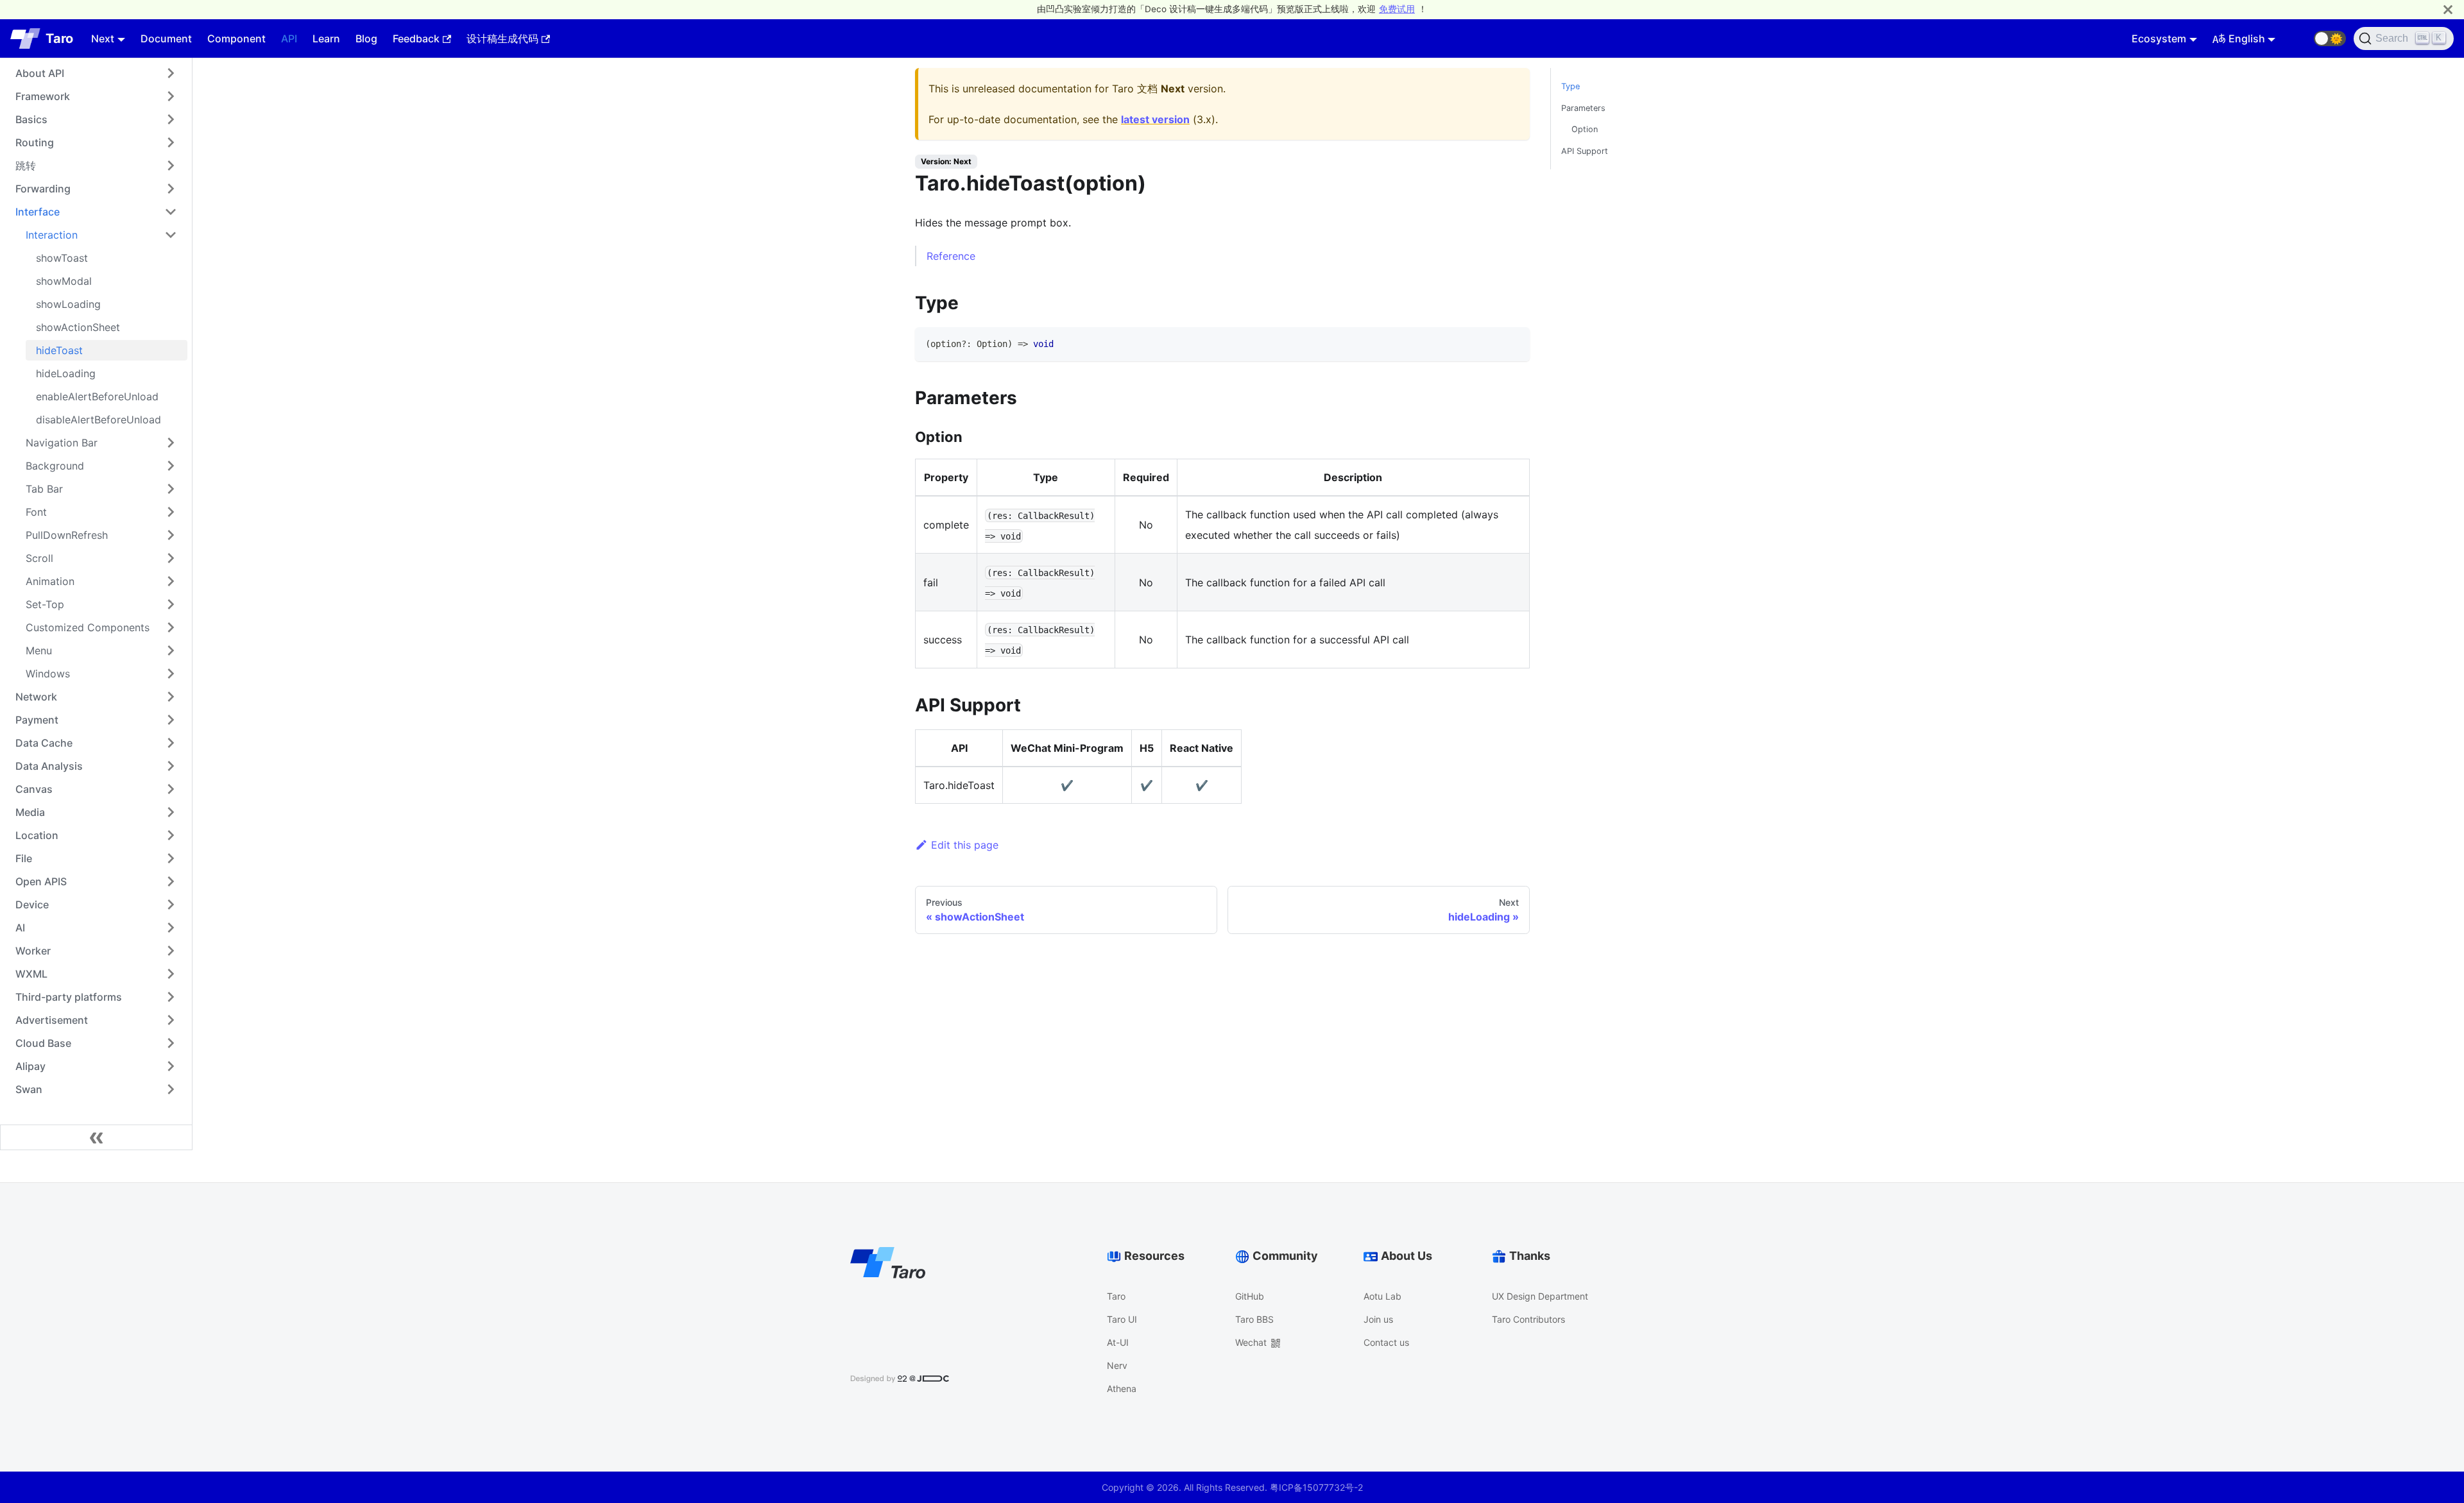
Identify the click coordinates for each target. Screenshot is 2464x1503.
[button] (2330, 38)
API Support (1585, 151)
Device (32, 904)
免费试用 (1397, 9)
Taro (1116, 1296)
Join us (1378, 1319)
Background (55, 466)
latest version (1155, 119)
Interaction (52, 235)
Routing (35, 142)
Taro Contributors (1528, 1319)
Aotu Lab (1382, 1296)
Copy (1509, 341)
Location (37, 835)
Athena (1122, 1388)
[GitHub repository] (2298, 38)
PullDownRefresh (67, 535)
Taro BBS (1254, 1319)
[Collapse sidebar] (96, 1137)
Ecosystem (2159, 38)
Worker (33, 951)
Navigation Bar (62, 443)
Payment (37, 720)
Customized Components (88, 627)
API (289, 38)
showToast (62, 258)
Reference (951, 256)
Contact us (1386, 1342)
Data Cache (44, 743)
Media (30, 812)
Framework (43, 96)
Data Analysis (49, 766)
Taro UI (1122, 1319)
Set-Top (45, 604)
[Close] (2448, 9)
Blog (366, 38)
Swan (29, 1089)
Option (1585, 129)
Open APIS (41, 881)
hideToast (59, 350)
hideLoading (66, 373)
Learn (326, 38)
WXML (31, 974)
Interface (38, 212)
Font (36, 512)
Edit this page (965, 845)
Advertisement (52, 1020)
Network (36, 697)
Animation (50, 581)
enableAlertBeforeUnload (97, 396)
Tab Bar (44, 489)
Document (166, 38)
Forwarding (43, 189)
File (24, 858)
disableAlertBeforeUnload (98, 420)
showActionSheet (78, 327)
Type (1570, 86)
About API (40, 73)
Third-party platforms (69, 997)
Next (103, 38)
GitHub (1250, 1296)
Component (236, 38)
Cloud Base (43, 1043)
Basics (31, 119)
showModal (64, 281)
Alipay (30, 1066)
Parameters (1583, 108)
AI (20, 928)
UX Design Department (1540, 1296)
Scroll (39, 558)
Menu (39, 650)
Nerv (1117, 1365)
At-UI (1118, 1342)
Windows (48, 674)
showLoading (68, 304)
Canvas (34, 789)
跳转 (26, 166)
